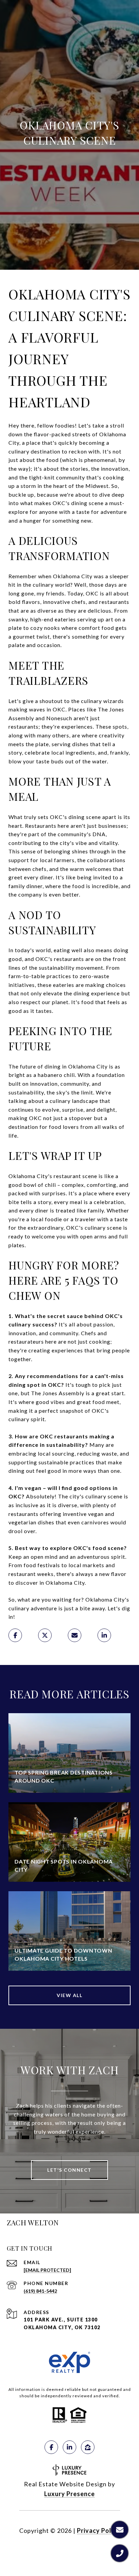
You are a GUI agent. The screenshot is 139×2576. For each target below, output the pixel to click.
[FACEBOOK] (51, 2447)
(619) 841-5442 (40, 2291)
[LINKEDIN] (69, 2447)
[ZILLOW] (88, 2447)
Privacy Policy (99, 2530)
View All (69, 1995)
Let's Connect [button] (69, 2170)
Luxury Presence (69, 2494)
